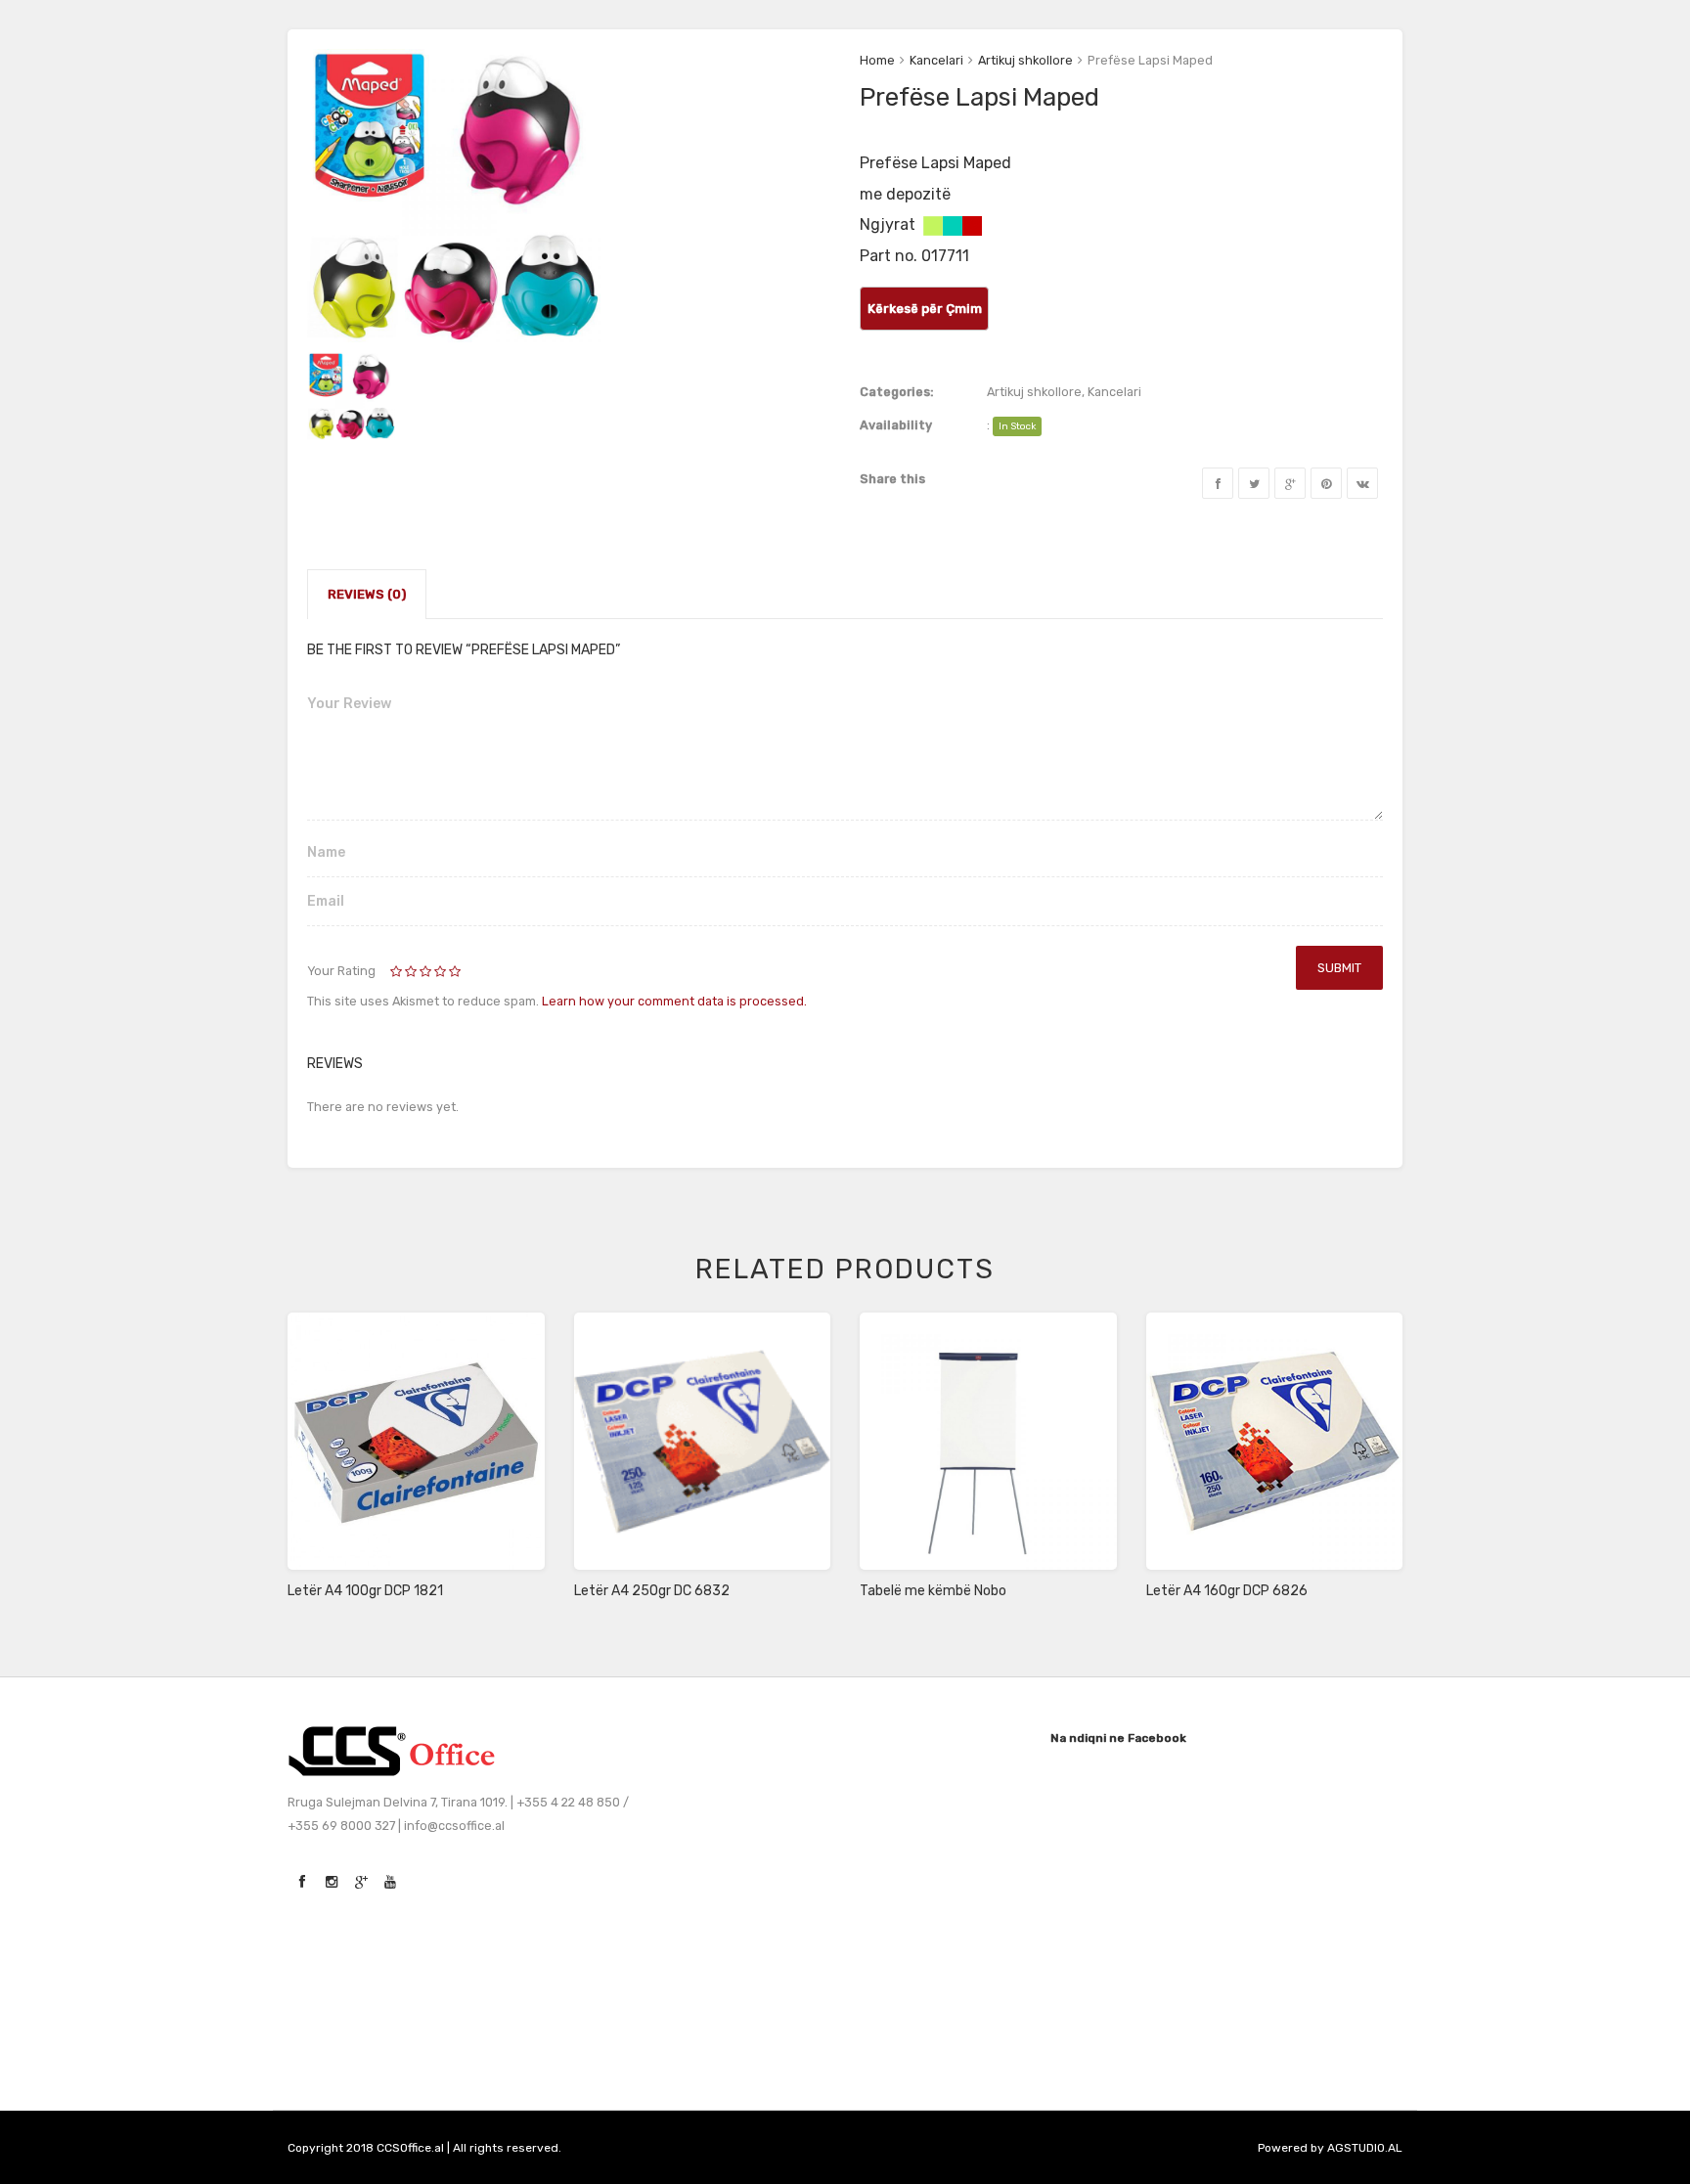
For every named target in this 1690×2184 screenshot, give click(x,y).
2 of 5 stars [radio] (405, 972)
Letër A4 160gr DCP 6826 (1227, 1591)
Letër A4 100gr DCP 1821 (365, 1591)
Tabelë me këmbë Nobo (933, 1591)
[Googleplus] (1290, 483)
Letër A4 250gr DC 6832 (652, 1591)
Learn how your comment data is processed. (674, 1001)
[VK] (1362, 483)
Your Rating (341, 971)
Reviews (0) (367, 594)
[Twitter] (1254, 483)
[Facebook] (1218, 483)
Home (877, 60)
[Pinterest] (1326, 483)
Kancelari (936, 60)
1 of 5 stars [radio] (398, 972)
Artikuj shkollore (1025, 60)
